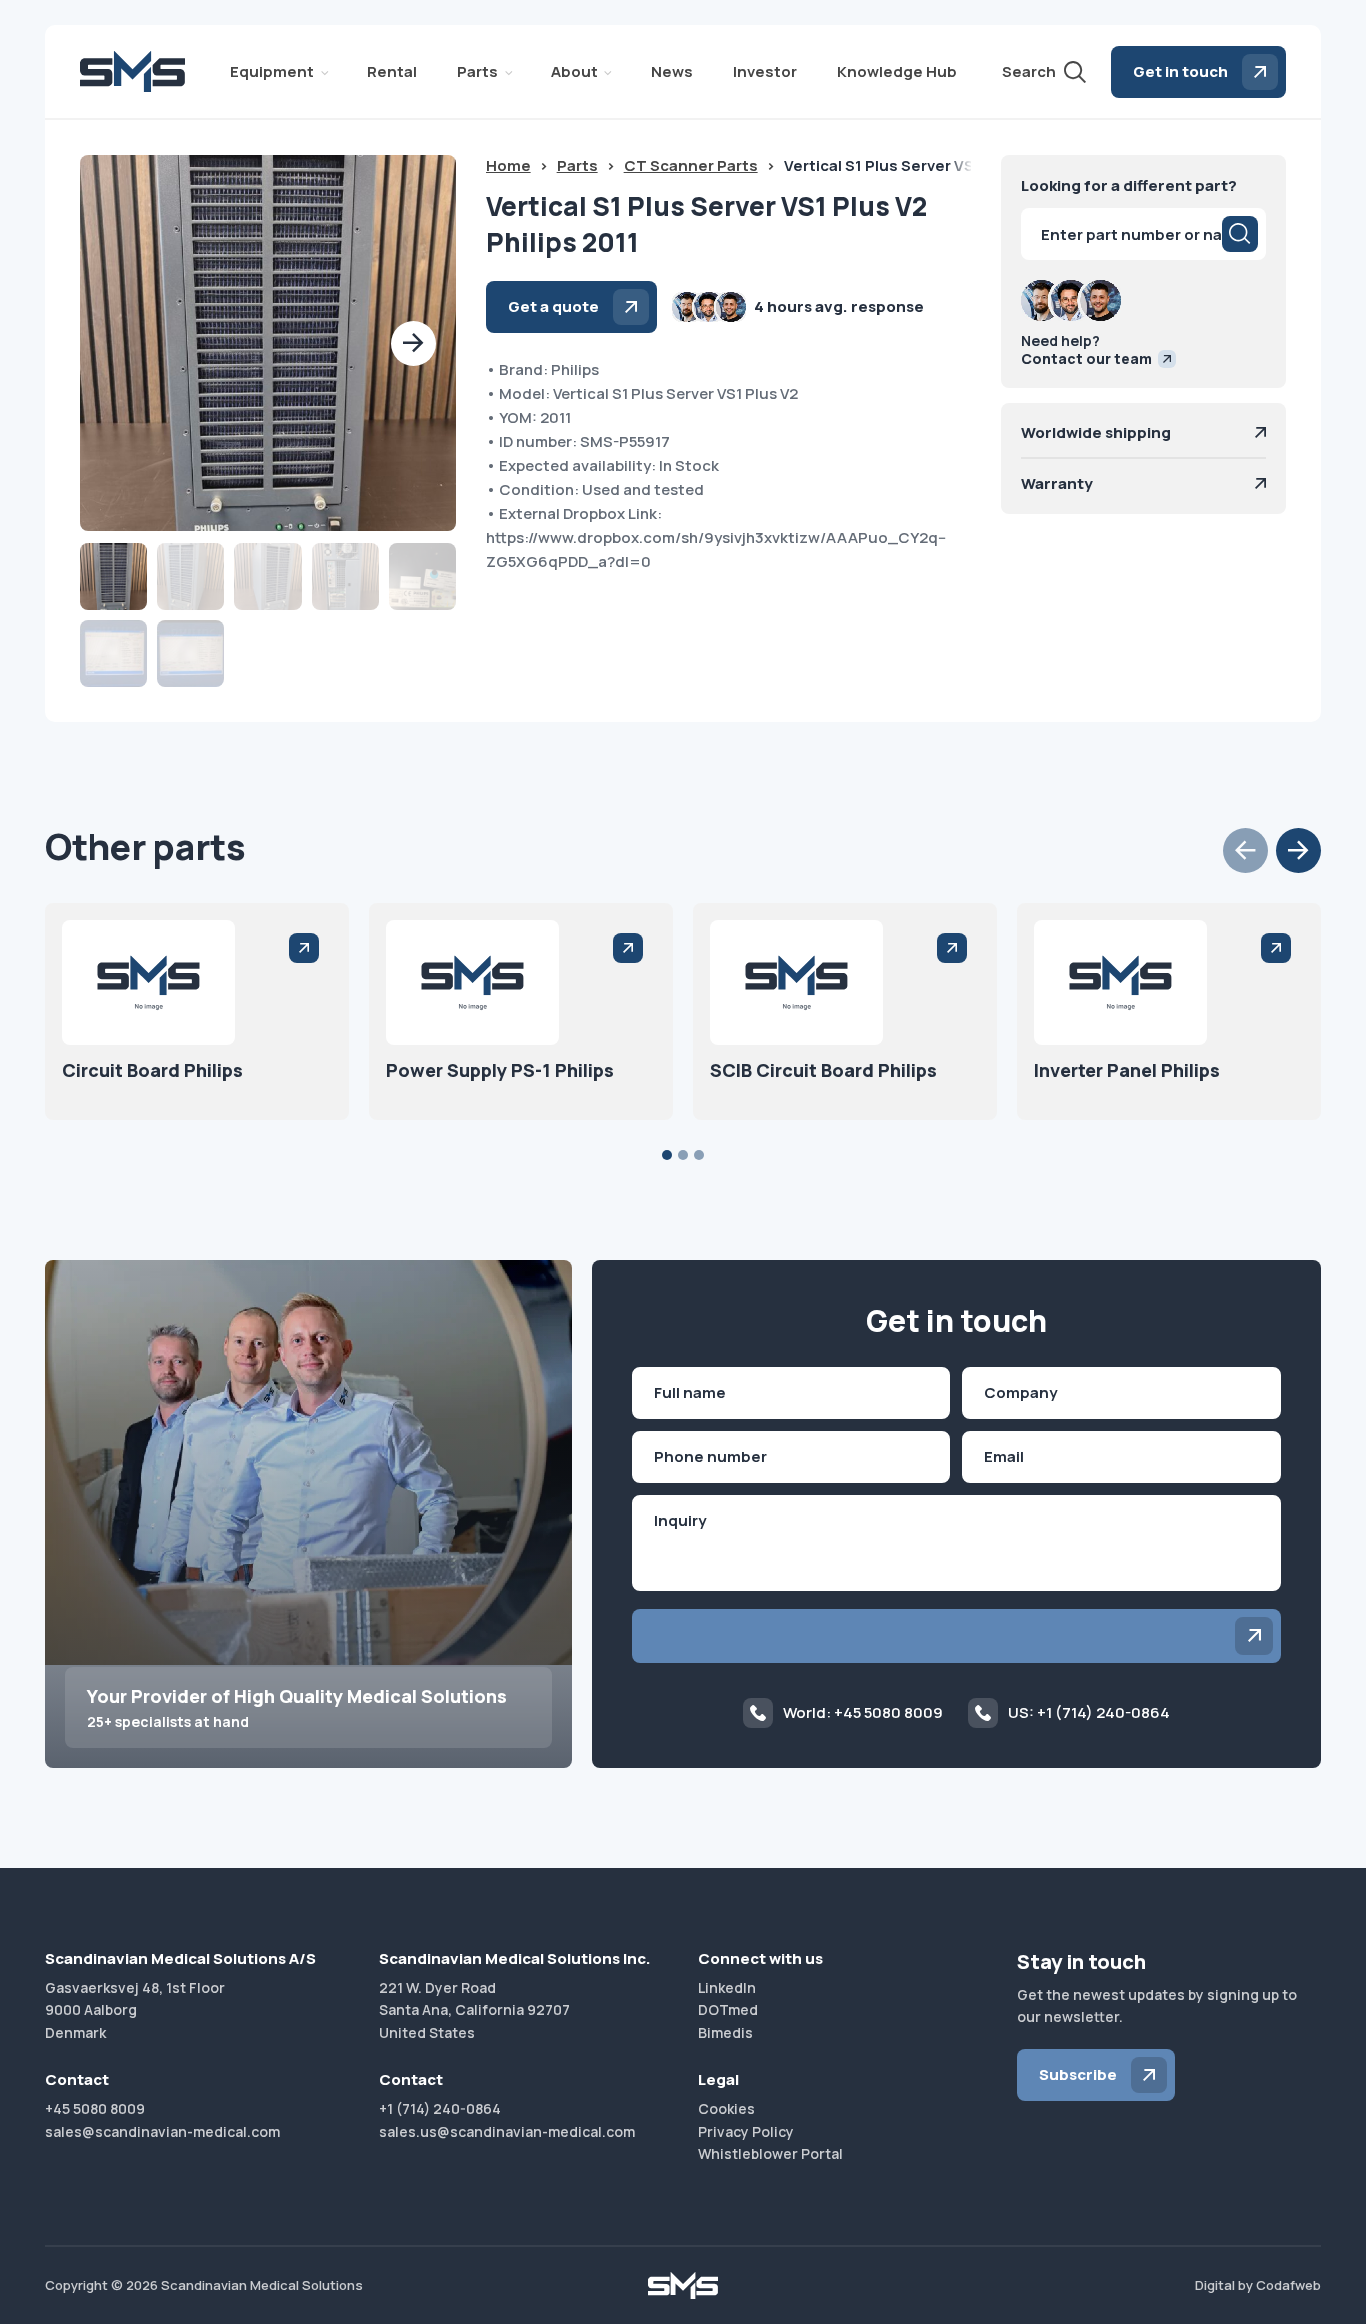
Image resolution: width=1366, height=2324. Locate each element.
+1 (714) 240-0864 (440, 2108)
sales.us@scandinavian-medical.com (507, 2131)
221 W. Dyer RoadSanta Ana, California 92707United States (474, 2010)
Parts (477, 71)
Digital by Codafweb (1258, 2285)
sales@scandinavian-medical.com (162, 2131)
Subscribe (1078, 2074)
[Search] (1240, 234)
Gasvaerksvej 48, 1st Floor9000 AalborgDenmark (135, 2010)
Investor (765, 71)
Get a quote (553, 306)
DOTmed (728, 2009)
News (672, 71)
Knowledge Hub (897, 71)
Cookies (726, 2108)
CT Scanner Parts (691, 165)
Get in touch (1180, 71)
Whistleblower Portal (770, 2153)
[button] (413, 343)
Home (508, 165)
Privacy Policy (746, 2131)
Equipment (272, 71)
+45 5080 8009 (95, 2108)
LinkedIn (727, 1987)
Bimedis (725, 2032)
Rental (392, 71)
